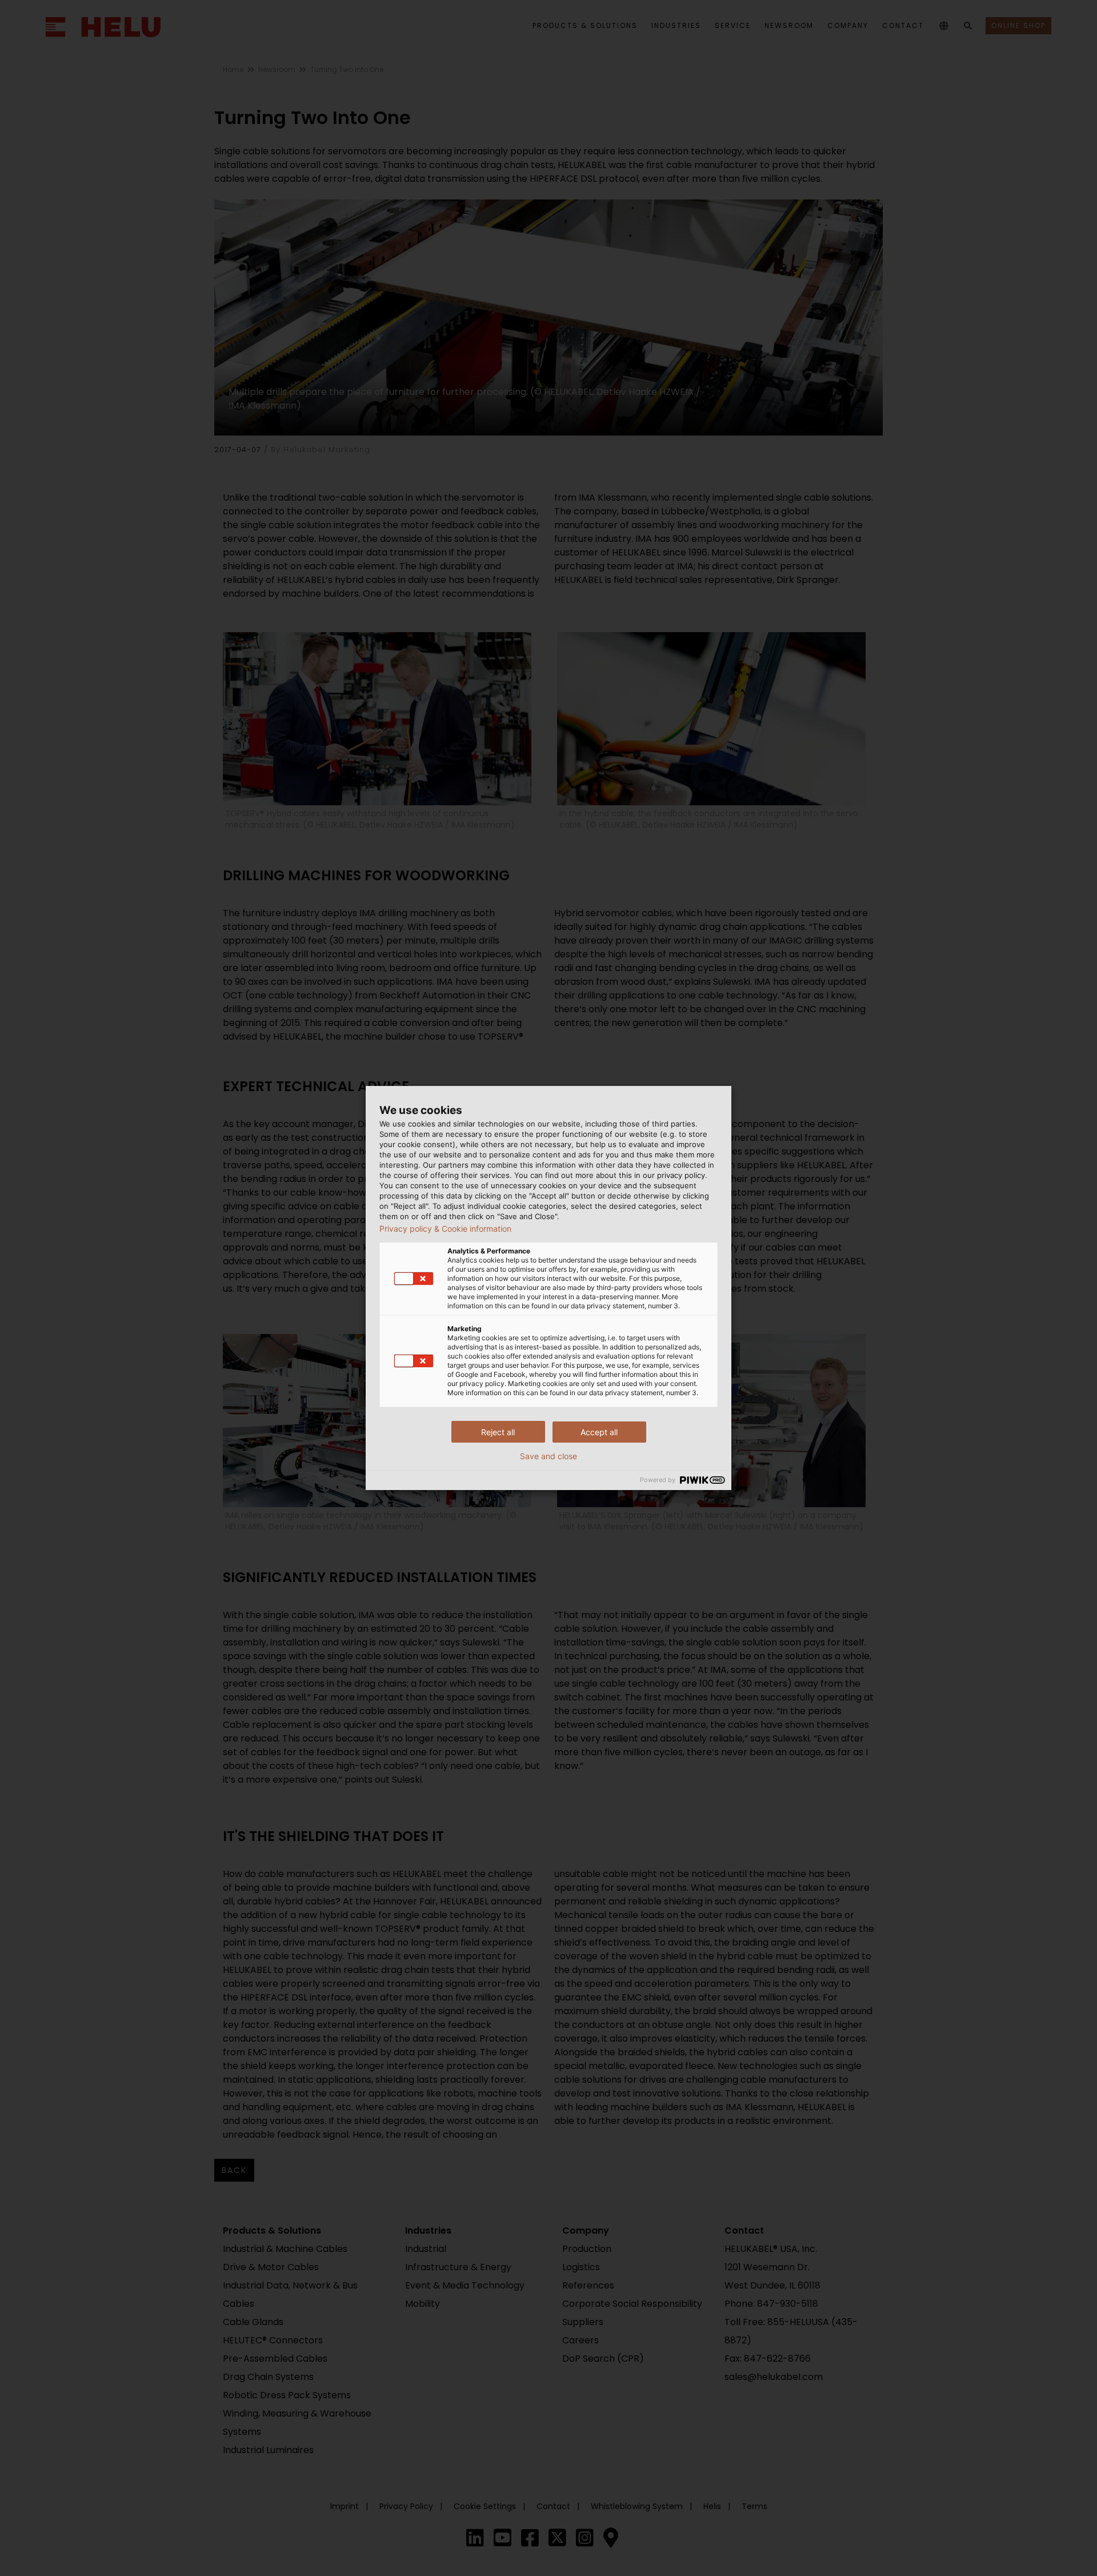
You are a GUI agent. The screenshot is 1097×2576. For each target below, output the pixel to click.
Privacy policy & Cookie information (445, 1229)
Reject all (498, 1432)
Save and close (548, 1456)
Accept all (599, 1432)
